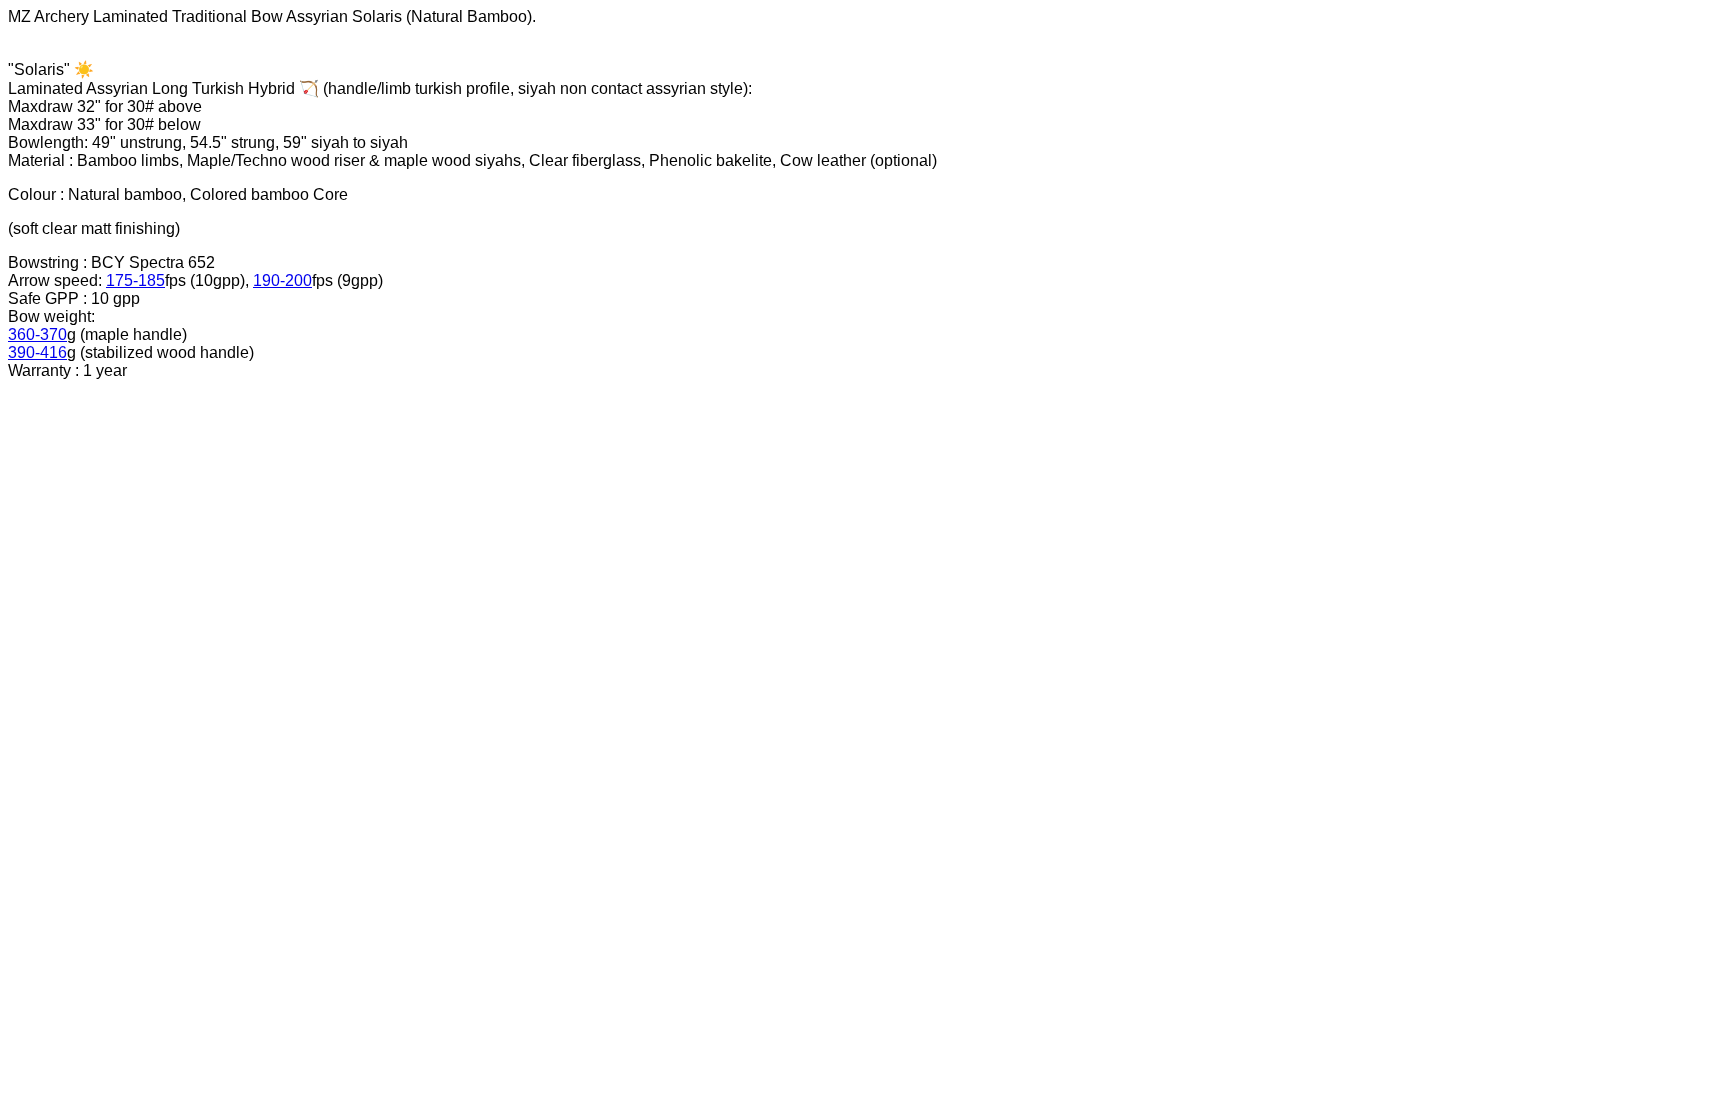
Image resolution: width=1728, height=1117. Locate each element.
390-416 (37, 352)
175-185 (135, 280)
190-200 (282, 280)
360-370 (37, 334)
